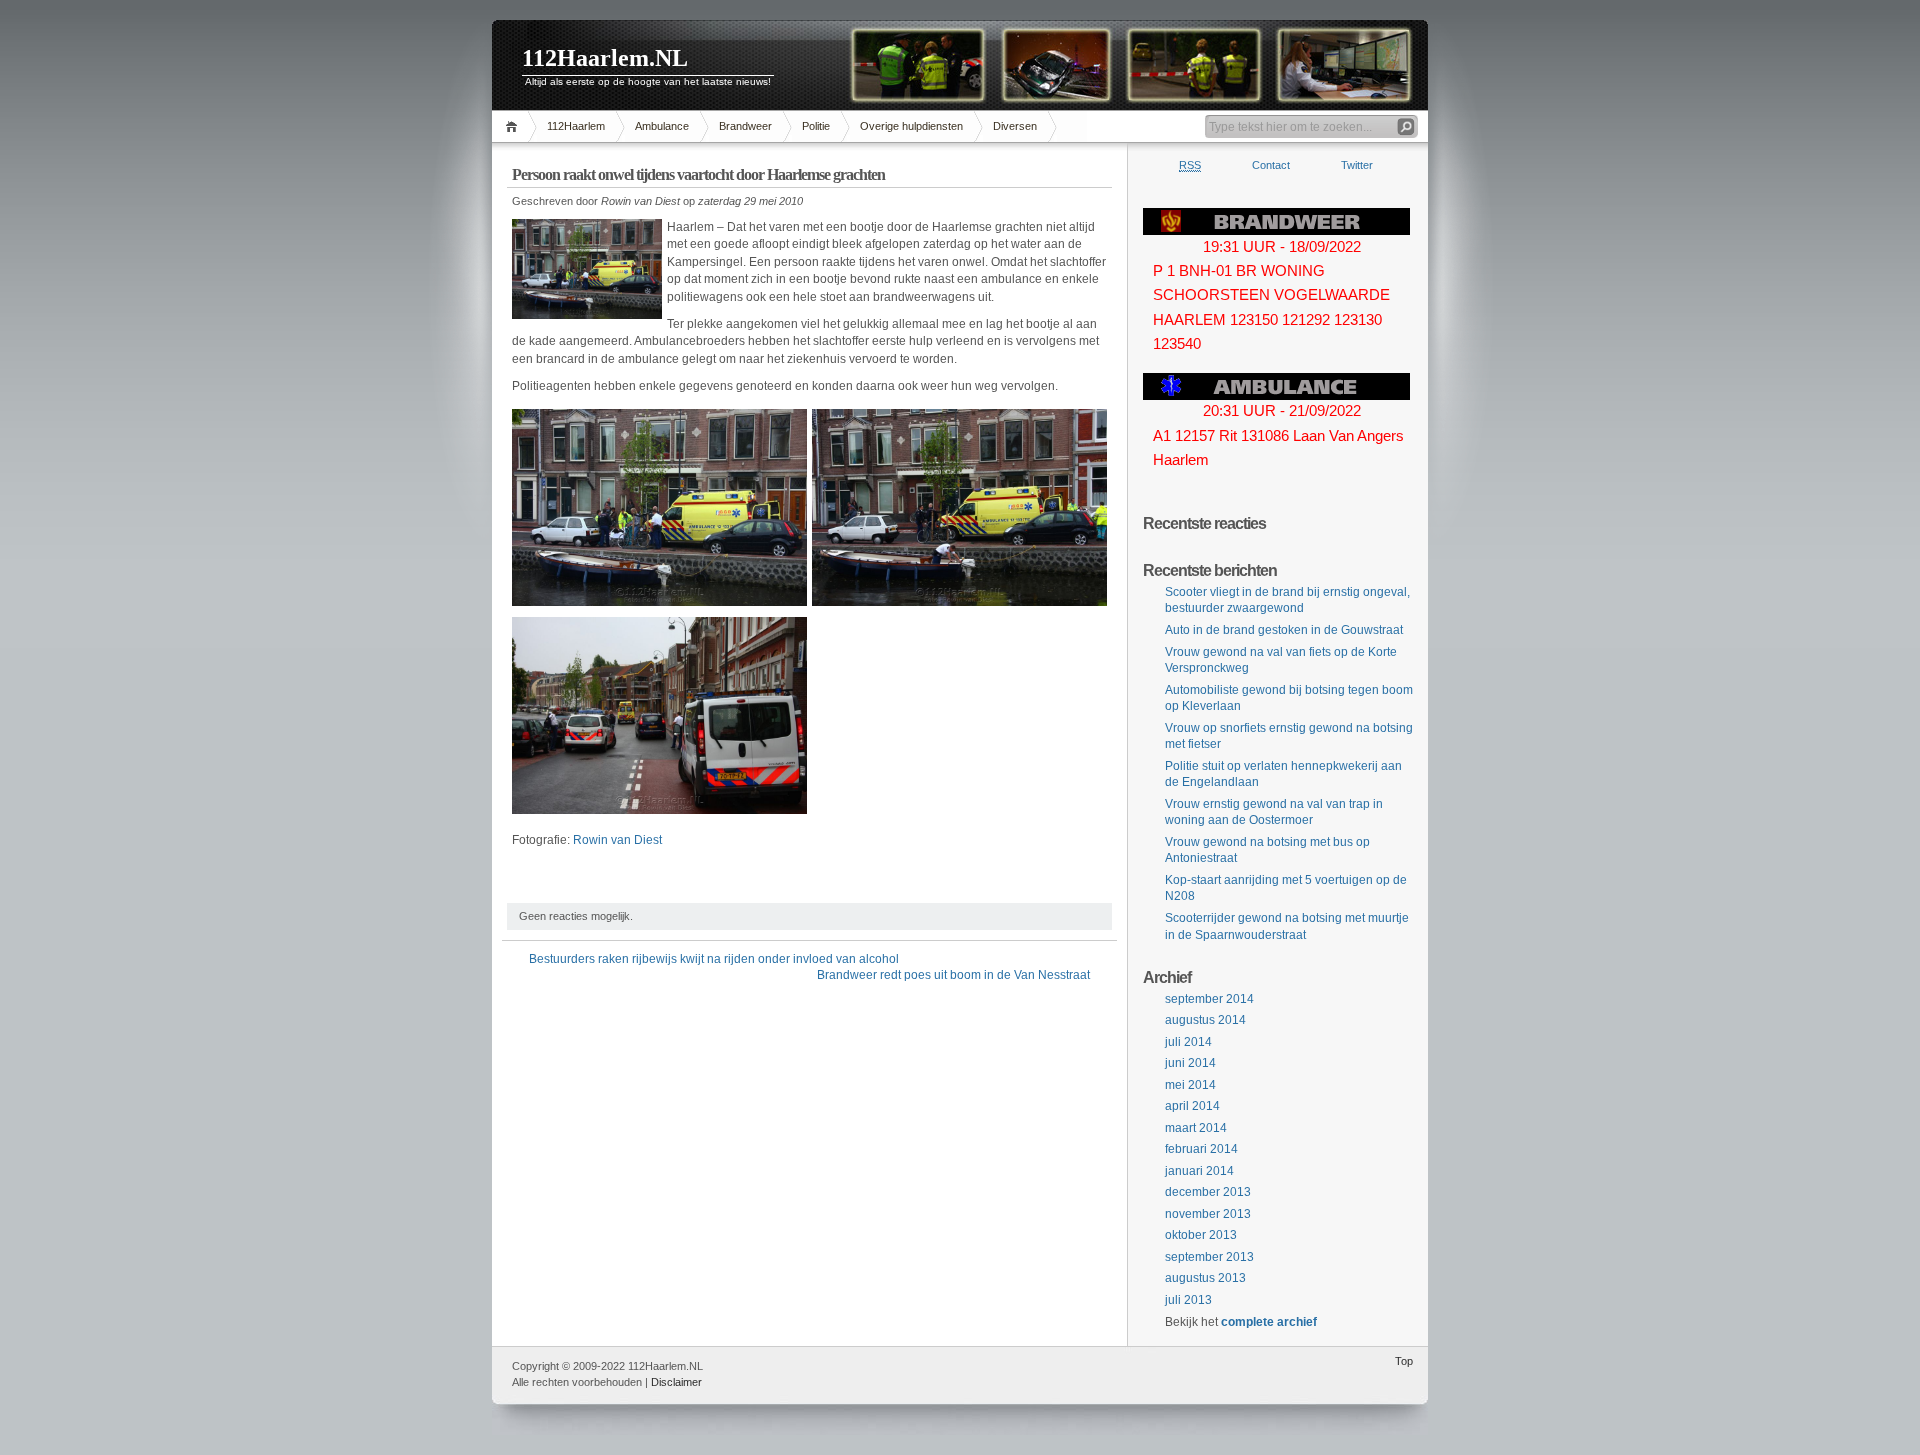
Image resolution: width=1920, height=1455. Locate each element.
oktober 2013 (1201, 1235)
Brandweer (745, 126)
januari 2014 (1199, 1171)
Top (1404, 1361)
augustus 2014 (1205, 1020)
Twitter (1357, 165)
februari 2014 (1201, 1149)
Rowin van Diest (617, 840)
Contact (1271, 165)
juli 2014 (1188, 1042)
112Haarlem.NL (605, 58)
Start (514, 126)
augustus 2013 (1205, 1278)
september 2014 (1209, 999)
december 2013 (1208, 1192)
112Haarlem (576, 126)
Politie (816, 126)
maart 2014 (1196, 1128)
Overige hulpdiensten (911, 126)
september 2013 (1209, 1257)
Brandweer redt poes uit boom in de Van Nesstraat (953, 975)
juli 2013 (1188, 1300)
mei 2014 (1190, 1085)
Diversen (1015, 126)
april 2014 (1192, 1106)
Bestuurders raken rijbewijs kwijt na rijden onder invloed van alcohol (714, 959)
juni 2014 (1190, 1063)
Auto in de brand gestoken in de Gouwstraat (1284, 630)
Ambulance (662, 126)
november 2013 (1208, 1214)
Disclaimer (676, 1382)
